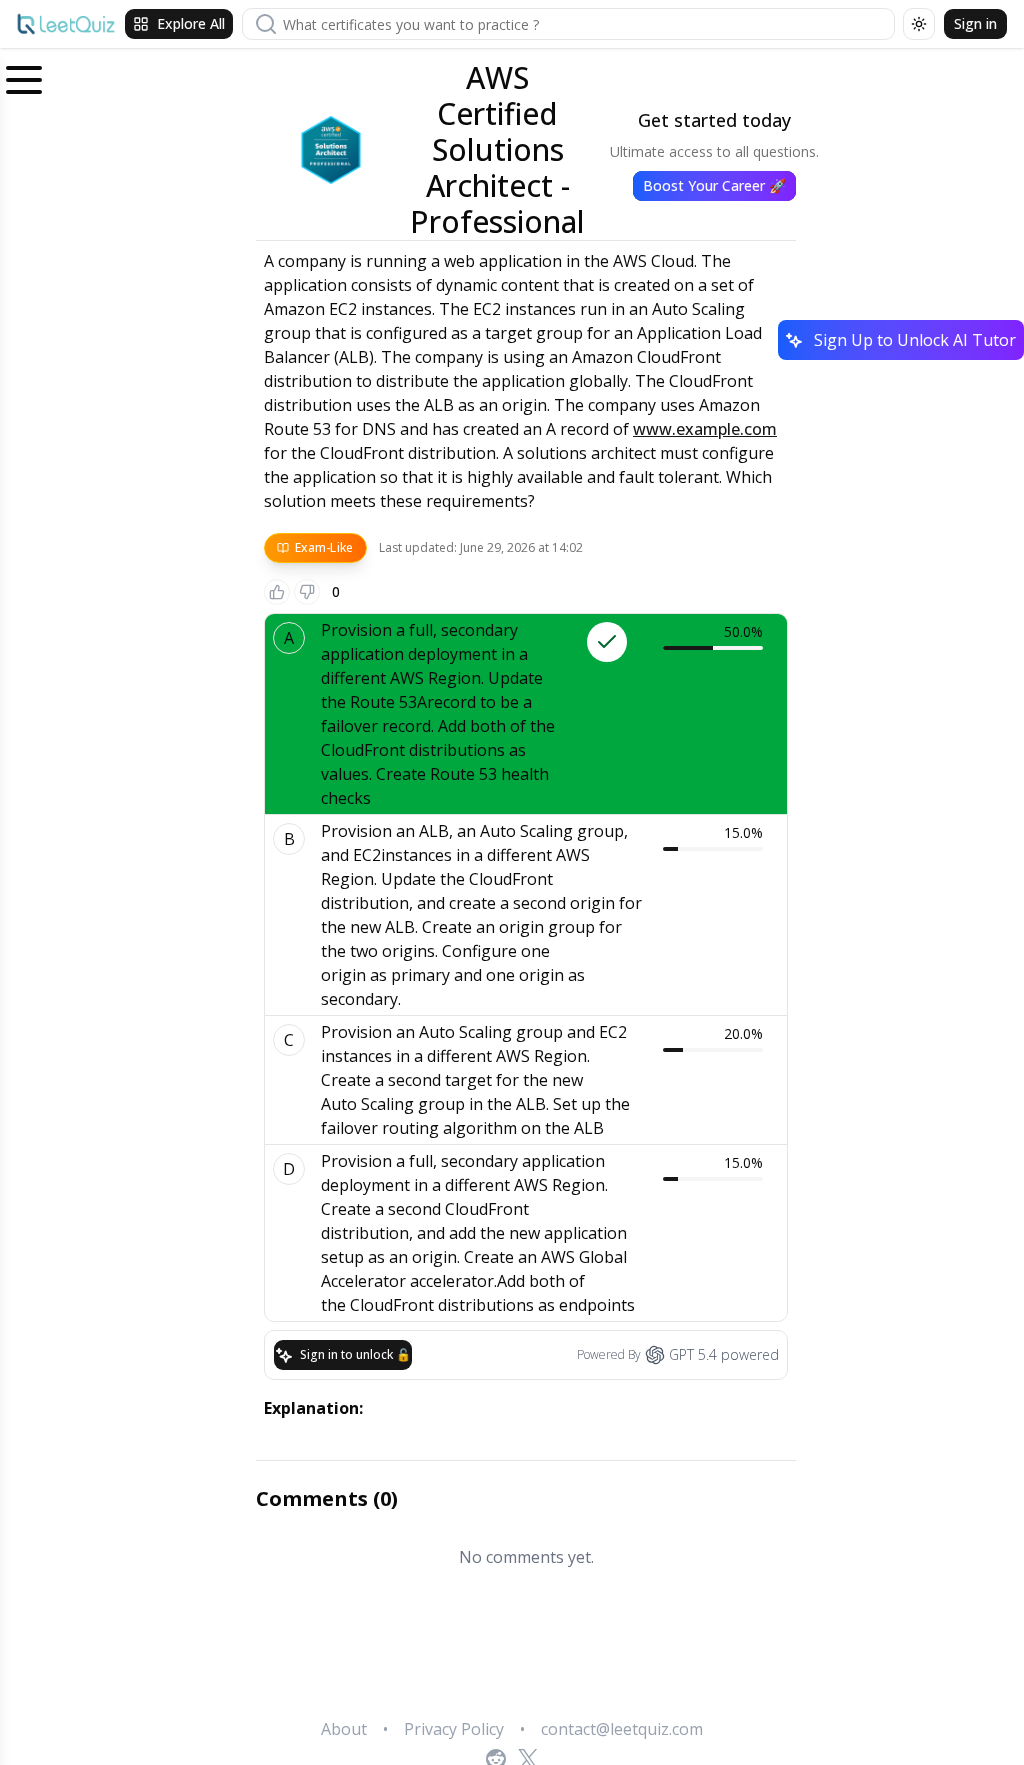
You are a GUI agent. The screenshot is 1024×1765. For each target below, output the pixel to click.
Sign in (975, 23)
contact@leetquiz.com (622, 1729)
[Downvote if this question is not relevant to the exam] (307, 592)
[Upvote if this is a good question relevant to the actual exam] (277, 592)
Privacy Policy (454, 1729)
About (344, 1729)
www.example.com (705, 429)
